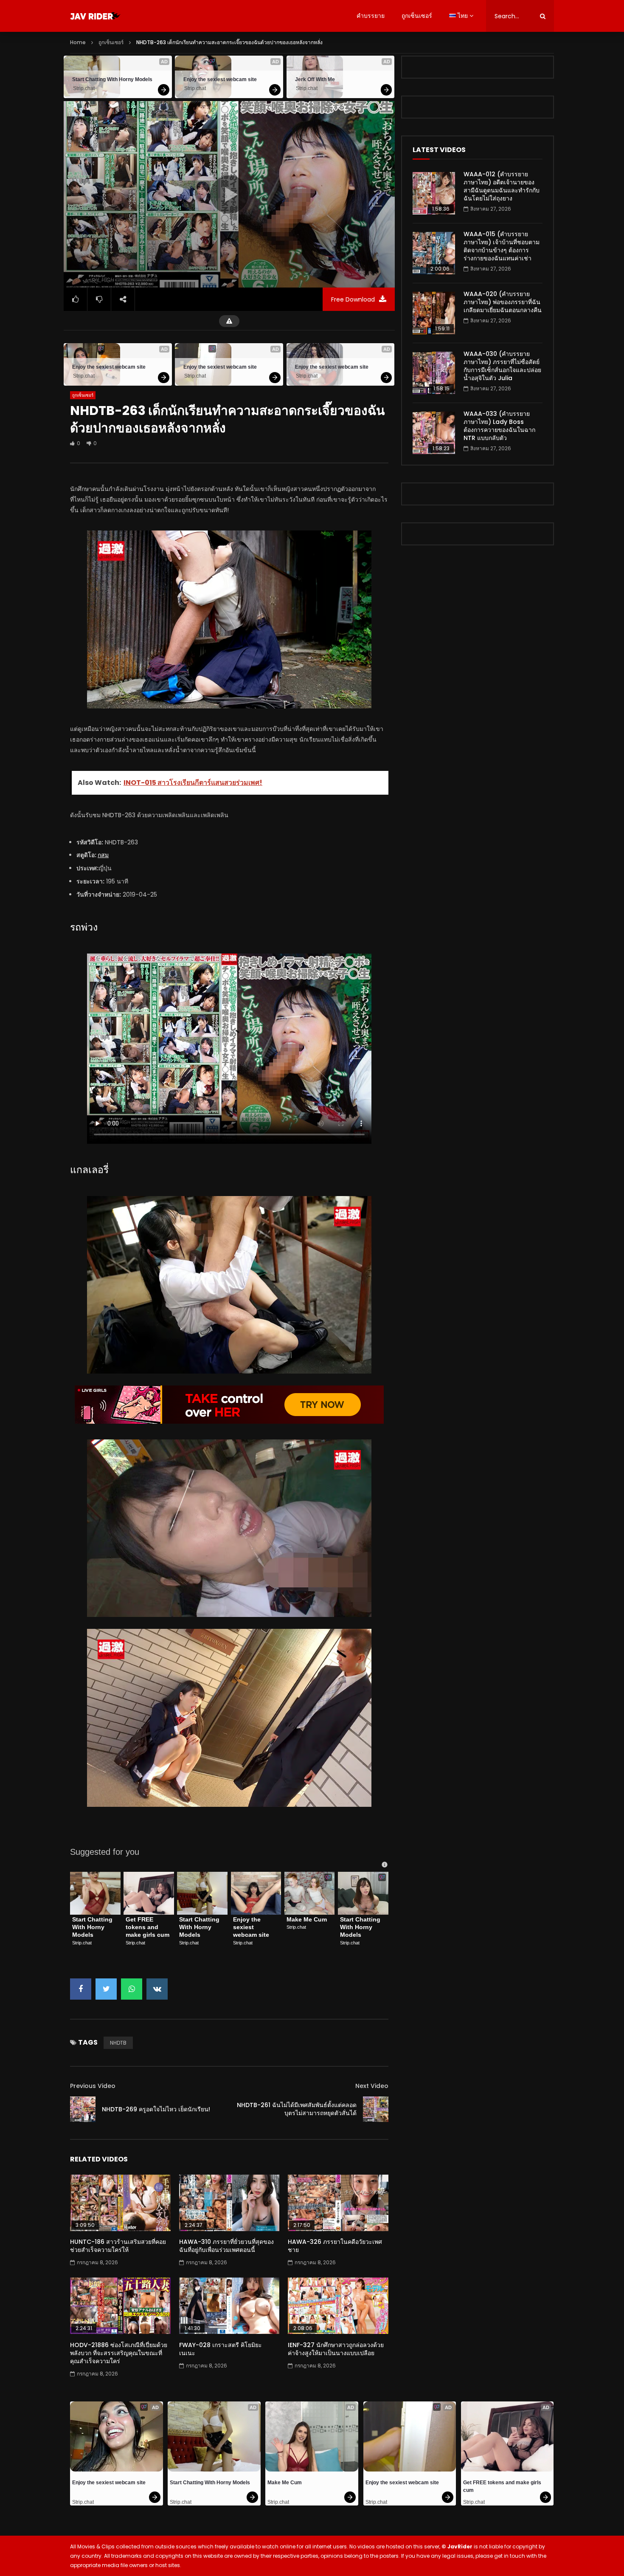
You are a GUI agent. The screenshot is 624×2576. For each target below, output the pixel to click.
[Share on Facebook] (81, 1989)
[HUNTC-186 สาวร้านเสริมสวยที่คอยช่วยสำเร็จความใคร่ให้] (120, 2203)
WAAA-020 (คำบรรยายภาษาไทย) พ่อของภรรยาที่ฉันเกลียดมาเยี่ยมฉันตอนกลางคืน (503, 302)
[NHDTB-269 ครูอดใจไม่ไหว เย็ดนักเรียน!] (83, 2109)
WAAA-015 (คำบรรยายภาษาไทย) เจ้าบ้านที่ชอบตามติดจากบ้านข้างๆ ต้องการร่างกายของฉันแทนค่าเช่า (502, 246)
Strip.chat (84, 88)
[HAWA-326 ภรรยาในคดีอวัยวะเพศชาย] (338, 2203)
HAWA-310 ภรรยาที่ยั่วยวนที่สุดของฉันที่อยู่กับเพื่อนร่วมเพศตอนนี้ (226, 2246)
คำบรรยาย (371, 16)
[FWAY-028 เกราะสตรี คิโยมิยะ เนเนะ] (229, 2306)
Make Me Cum (307, 1919)
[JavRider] (96, 16)
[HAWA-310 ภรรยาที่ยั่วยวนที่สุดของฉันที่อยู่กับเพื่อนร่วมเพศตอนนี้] (229, 2203)
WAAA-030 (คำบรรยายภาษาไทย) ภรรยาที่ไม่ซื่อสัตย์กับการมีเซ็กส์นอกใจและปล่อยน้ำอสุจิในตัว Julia (502, 366)
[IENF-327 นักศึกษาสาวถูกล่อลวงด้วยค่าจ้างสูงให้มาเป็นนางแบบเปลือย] (338, 2306)
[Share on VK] (157, 1989)
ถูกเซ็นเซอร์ (417, 16)
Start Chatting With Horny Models (112, 79)
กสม (103, 855)
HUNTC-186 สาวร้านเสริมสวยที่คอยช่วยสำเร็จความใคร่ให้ (118, 2246)
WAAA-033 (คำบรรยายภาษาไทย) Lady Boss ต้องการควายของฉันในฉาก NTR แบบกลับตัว (499, 426)
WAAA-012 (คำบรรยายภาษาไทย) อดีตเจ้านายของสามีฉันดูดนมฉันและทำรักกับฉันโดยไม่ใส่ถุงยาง (502, 186)
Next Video (372, 2086)
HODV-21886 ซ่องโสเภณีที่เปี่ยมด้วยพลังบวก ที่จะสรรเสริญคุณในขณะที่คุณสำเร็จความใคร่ (119, 2353)
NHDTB (118, 2043)
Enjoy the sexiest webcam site (220, 79)
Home (78, 42)
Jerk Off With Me (315, 79)
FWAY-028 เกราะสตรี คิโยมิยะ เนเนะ (221, 2349)
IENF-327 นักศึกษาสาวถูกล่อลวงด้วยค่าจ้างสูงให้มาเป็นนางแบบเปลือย (336, 2349)
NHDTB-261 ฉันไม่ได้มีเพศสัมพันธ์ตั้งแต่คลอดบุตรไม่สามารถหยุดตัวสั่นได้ (297, 2109)
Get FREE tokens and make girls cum (148, 1927)
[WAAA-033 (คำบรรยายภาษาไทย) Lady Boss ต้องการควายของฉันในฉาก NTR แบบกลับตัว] (434, 433)
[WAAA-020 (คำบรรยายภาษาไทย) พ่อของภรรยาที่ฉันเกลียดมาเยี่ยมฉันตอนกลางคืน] (434, 313)
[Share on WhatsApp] (132, 1989)
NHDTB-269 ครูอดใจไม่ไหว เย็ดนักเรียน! (156, 2109)
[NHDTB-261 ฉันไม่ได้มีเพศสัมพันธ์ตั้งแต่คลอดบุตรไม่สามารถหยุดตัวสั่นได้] (376, 2109)
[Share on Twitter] (106, 1989)
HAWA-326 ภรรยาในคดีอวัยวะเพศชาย (335, 2246)
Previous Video (93, 2086)
